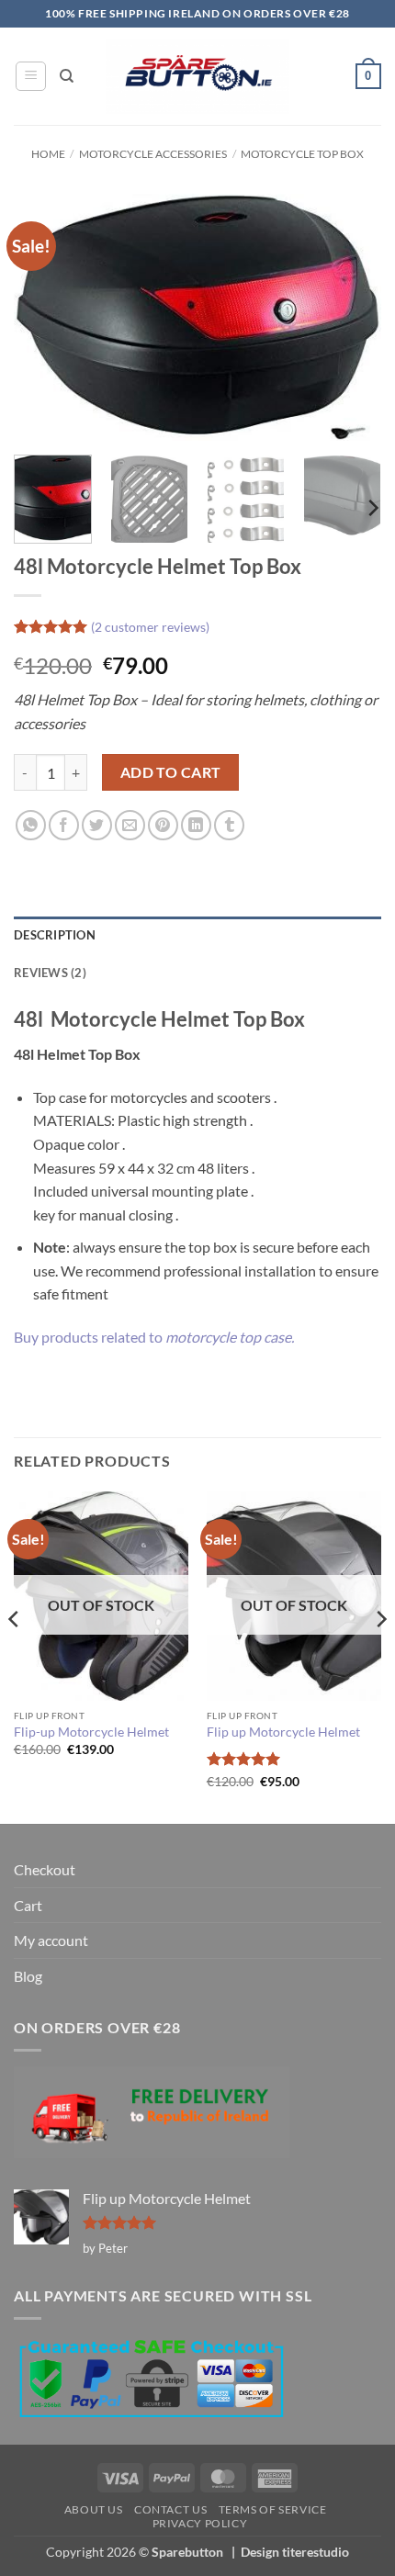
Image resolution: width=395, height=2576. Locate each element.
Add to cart (171, 772)
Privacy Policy (200, 2523)
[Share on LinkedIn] (196, 825)
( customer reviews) (150, 627)
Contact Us (170, 2509)
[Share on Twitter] (97, 825)
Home (48, 154)
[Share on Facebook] (64, 825)
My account (51, 1940)
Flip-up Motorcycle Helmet (91, 1732)
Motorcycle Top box (302, 154)
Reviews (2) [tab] (50, 973)
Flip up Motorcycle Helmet (283, 1732)
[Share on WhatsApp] (31, 825)
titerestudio (316, 2552)
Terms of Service (273, 2509)
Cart (28, 1905)
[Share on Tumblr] (229, 825)
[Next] (351, 318)
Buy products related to (154, 1337)
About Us (94, 2509)
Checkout (45, 1869)
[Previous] (44, 318)
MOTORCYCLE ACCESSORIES (153, 154)
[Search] (67, 76)
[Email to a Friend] (130, 825)
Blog (28, 1976)
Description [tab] (55, 935)
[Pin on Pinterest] (163, 825)
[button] (31, 76)
